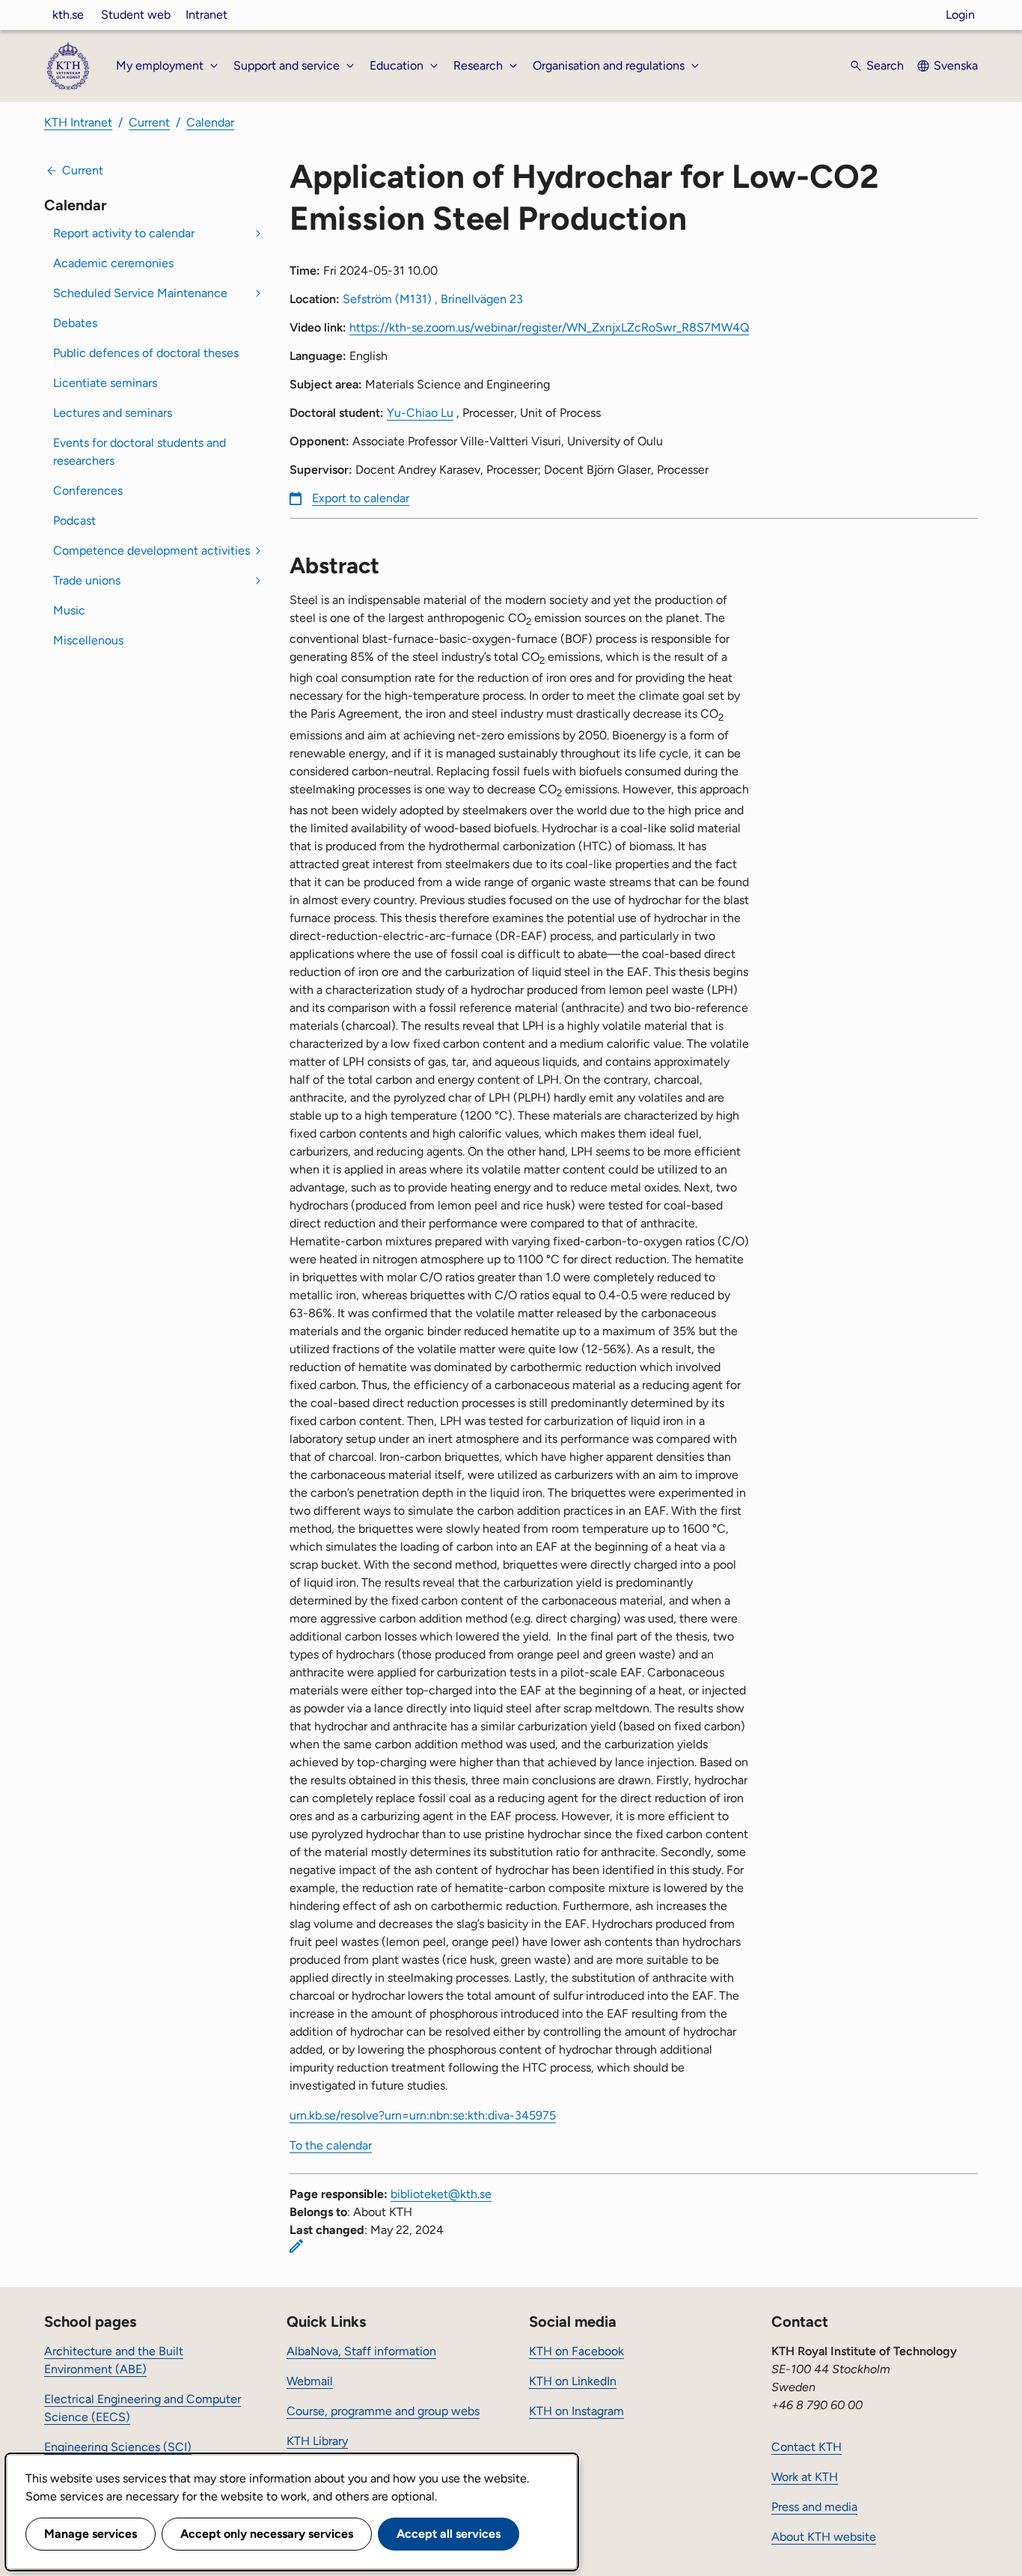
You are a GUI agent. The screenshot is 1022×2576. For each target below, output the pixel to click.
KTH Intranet (78, 122)
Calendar (210, 122)
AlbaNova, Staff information (361, 2351)
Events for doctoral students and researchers (140, 452)
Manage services (91, 2534)
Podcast (74, 521)
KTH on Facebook (576, 2351)
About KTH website (824, 2537)
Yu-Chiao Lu (420, 413)
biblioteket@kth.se (441, 2194)
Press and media (814, 2507)
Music (69, 610)
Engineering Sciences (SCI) (118, 2447)
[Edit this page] (296, 2246)
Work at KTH (805, 2477)
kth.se (68, 15)
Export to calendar (361, 498)
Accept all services (449, 2534)
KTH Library (317, 2441)
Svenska (956, 65)
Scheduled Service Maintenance (140, 293)
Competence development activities (152, 550)
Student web (136, 15)
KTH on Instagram (576, 2411)
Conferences (88, 491)
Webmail (310, 2381)
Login (960, 15)
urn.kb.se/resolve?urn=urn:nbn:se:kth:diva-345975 (423, 2115)
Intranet (206, 15)
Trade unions (87, 580)
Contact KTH (807, 2447)
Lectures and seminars (113, 413)
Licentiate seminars (105, 383)
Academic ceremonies (113, 263)
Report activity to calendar (124, 233)
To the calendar (331, 2145)
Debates (75, 323)
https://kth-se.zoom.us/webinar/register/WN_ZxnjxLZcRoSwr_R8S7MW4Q (549, 327)
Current (149, 122)
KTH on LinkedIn (573, 2381)
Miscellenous (88, 640)
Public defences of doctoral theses (146, 353)
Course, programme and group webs (383, 2411)
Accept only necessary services (267, 2534)
